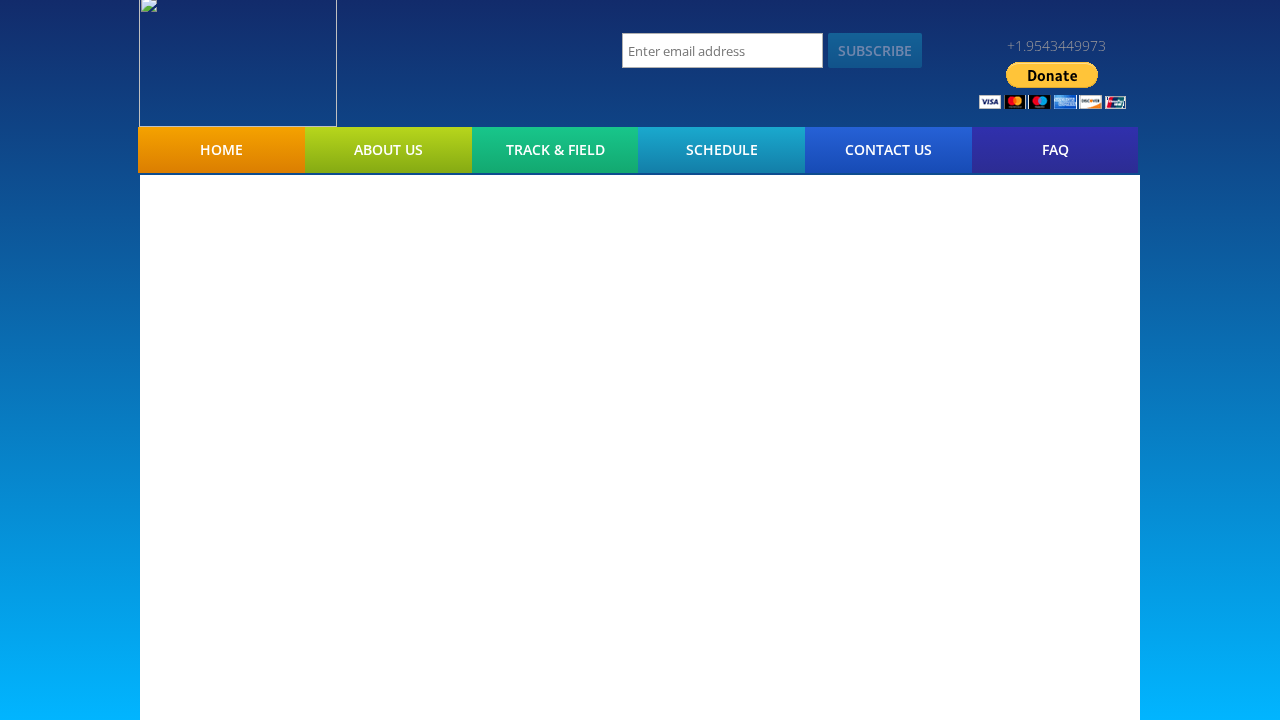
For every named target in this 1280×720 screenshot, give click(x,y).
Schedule (722, 150)
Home (221, 150)
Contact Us (888, 150)
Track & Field (555, 150)
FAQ (1055, 150)
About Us (388, 150)
